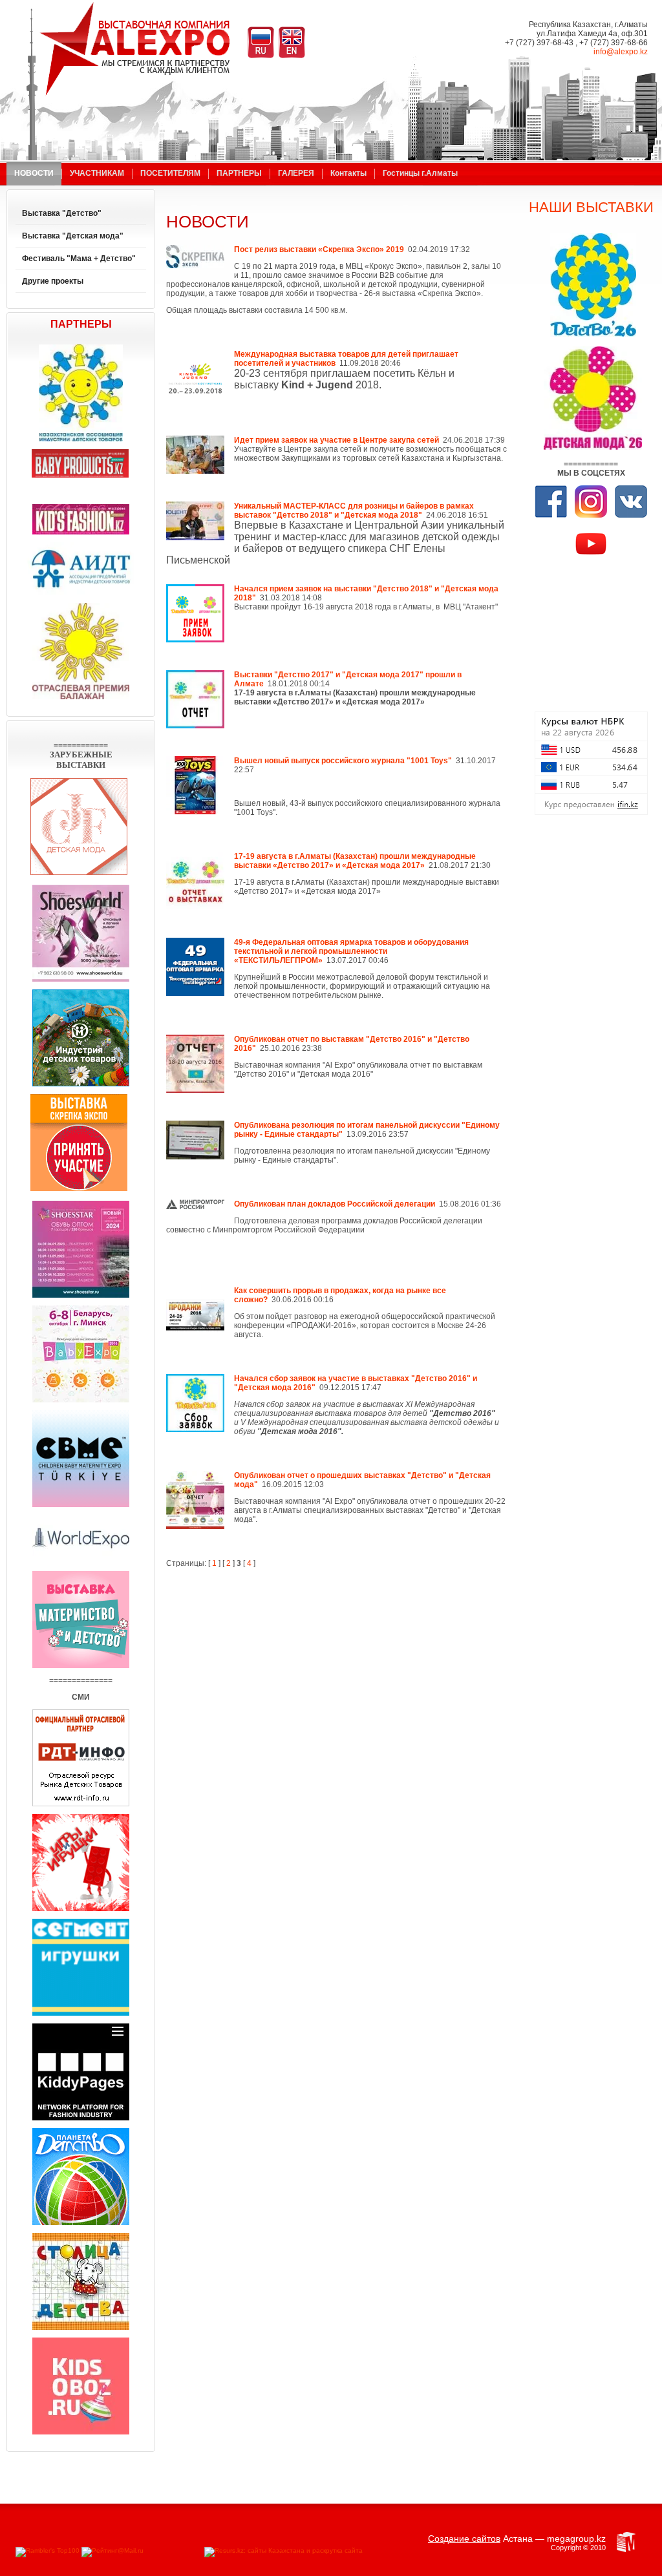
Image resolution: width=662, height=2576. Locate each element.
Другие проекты (53, 281)
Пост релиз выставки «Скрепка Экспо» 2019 (319, 249)
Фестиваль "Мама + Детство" (79, 259)
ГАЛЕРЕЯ (296, 173)
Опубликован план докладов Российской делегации (335, 1204)
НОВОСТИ (34, 173)
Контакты (348, 173)
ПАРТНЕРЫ (239, 173)
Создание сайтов (464, 2539)
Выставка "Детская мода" (73, 236)
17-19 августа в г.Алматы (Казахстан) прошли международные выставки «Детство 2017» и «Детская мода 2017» (355, 861)
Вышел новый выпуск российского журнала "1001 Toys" (343, 761)
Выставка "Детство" (62, 213)
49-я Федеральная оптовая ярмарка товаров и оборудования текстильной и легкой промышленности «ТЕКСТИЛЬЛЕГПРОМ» (351, 951)
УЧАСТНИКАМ (97, 173)
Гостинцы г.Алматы (420, 173)
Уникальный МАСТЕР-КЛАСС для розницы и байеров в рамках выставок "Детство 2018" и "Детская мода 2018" (354, 511)
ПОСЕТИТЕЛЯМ (170, 173)
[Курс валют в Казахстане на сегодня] (591, 812)
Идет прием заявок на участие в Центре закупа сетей (336, 440)
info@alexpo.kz (621, 52)
